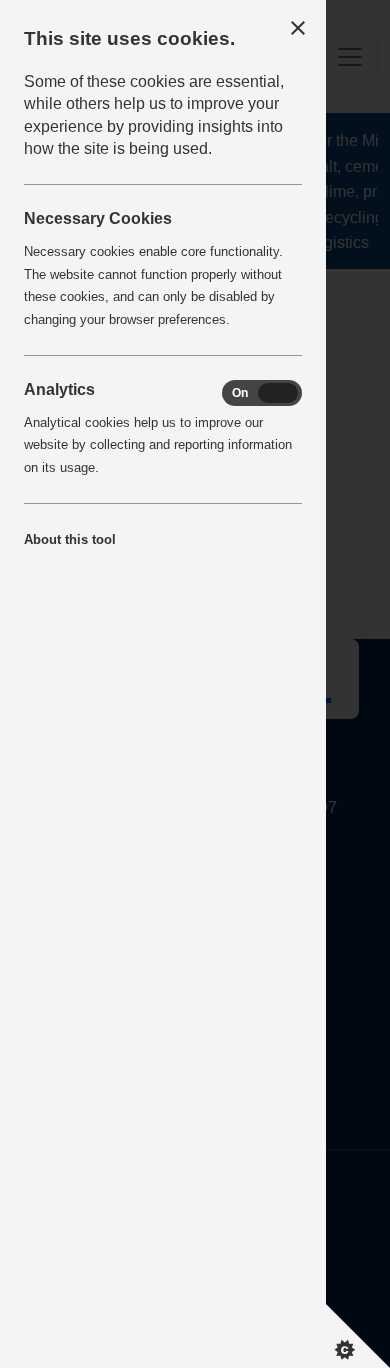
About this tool (70, 539)
